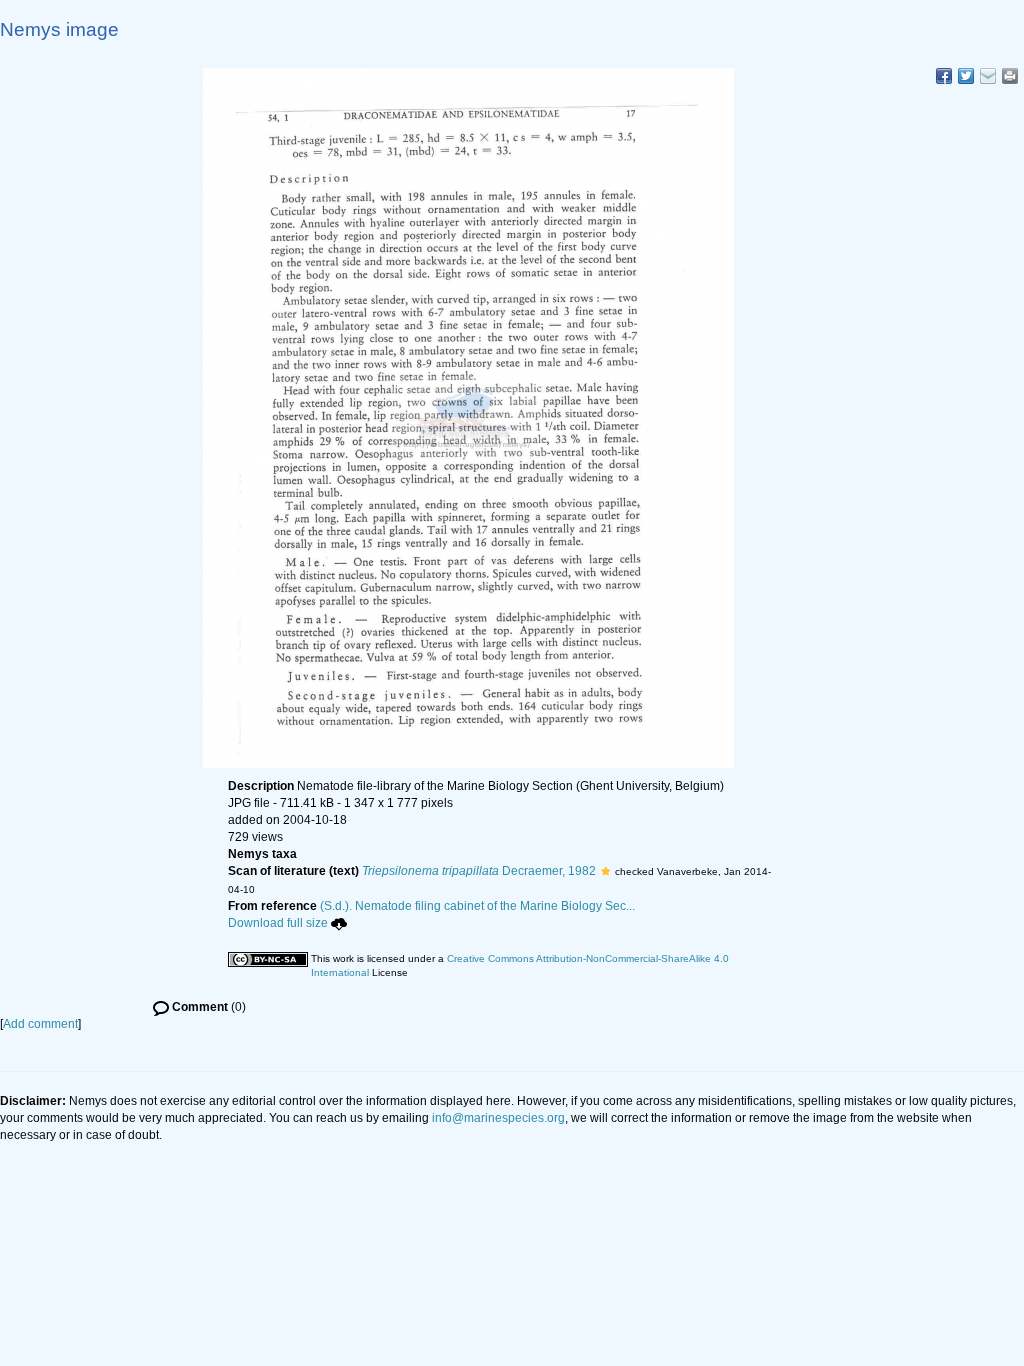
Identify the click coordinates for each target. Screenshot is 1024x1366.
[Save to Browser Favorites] (988, 76)
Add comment (40, 1024)
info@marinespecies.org (498, 1118)
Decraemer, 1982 (479, 871)
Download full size (278, 923)
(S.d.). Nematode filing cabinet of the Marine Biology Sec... (477, 906)
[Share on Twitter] (966, 76)
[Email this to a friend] (1010, 76)
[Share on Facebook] (944, 76)
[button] (605, 871)
